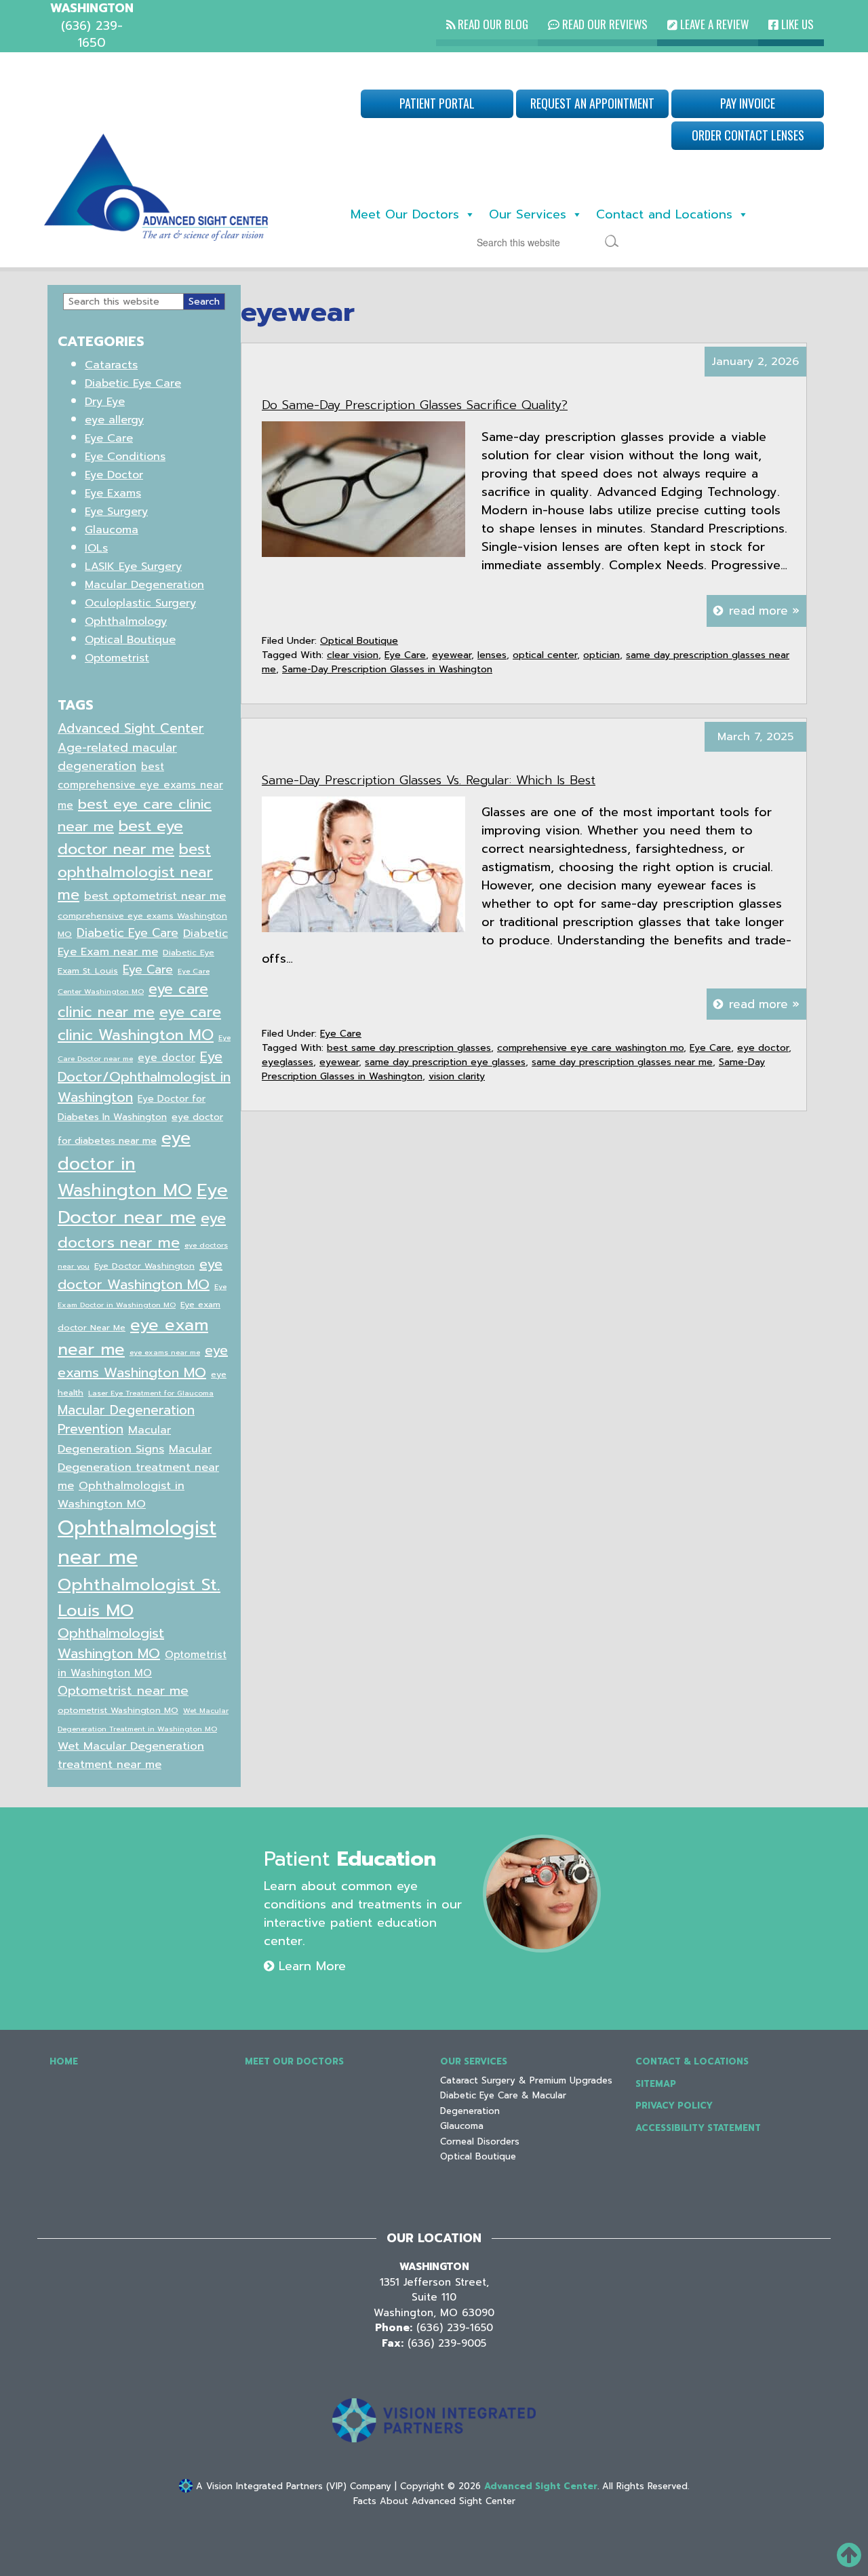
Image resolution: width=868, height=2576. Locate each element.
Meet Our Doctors (405, 214)
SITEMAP (656, 2084)
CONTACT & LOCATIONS (692, 2061)
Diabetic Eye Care (133, 383)
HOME (64, 2061)
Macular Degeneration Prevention (126, 1420)
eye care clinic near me (133, 1001)
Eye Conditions (125, 457)
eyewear (452, 655)
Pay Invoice (748, 103)
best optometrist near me (155, 896)
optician (601, 655)
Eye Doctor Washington (144, 1266)
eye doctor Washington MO (140, 1274)
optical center (545, 655)
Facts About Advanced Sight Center (434, 2501)
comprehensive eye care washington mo (590, 1048)
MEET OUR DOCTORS (294, 2061)
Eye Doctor (114, 475)
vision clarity (457, 1076)
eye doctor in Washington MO (125, 1164)
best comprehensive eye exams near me (140, 786)
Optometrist (117, 658)
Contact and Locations (664, 214)
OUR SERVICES (474, 2061)
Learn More (310, 1966)
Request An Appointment (592, 103)
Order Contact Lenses (748, 135)
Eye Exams (113, 493)
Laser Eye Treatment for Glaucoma (151, 1393)
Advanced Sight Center (131, 728)
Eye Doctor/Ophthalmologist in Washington (144, 1077)
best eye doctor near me (120, 838)
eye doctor (763, 1048)
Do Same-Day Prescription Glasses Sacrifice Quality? (415, 405)
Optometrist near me (123, 1691)
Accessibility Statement (698, 2128)
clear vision (353, 655)
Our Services (528, 214)
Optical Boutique (359, 641)
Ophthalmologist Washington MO (111, 1643)
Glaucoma (112, 530)
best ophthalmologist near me (135, 872)
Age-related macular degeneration (117, 757)
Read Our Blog (492, 24)
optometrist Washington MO (118, 1710)
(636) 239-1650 (455, 2328)
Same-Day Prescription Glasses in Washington (387, 669)
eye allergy (114, 420)
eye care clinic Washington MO (139, 1023)
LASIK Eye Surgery (133, 566)
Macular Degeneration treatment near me (138, 1467)
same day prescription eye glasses (445, 1062)
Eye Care (405, 655)
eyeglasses (288, 1062)
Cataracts (111, 365)
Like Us (796, 24)
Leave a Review (713, 24)
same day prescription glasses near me (622, 1062)
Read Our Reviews (604, 24)
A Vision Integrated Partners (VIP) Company (292, 2486)
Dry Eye (105, 402)
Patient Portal (437, 103)
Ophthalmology (126, 621)
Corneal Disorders (480, 2141)
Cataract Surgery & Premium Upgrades (526, 2080)
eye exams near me (165, 1352)
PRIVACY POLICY (674, 2106)
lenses (492, 655)
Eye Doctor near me (143, 1204)
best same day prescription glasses (409, 1048)
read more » (764, 611)
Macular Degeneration (144, 585)
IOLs (96, 548)
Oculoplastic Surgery (140, 603)
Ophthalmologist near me (137, 1543)
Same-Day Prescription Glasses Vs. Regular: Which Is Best (429, 780)
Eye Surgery (116, 512)
